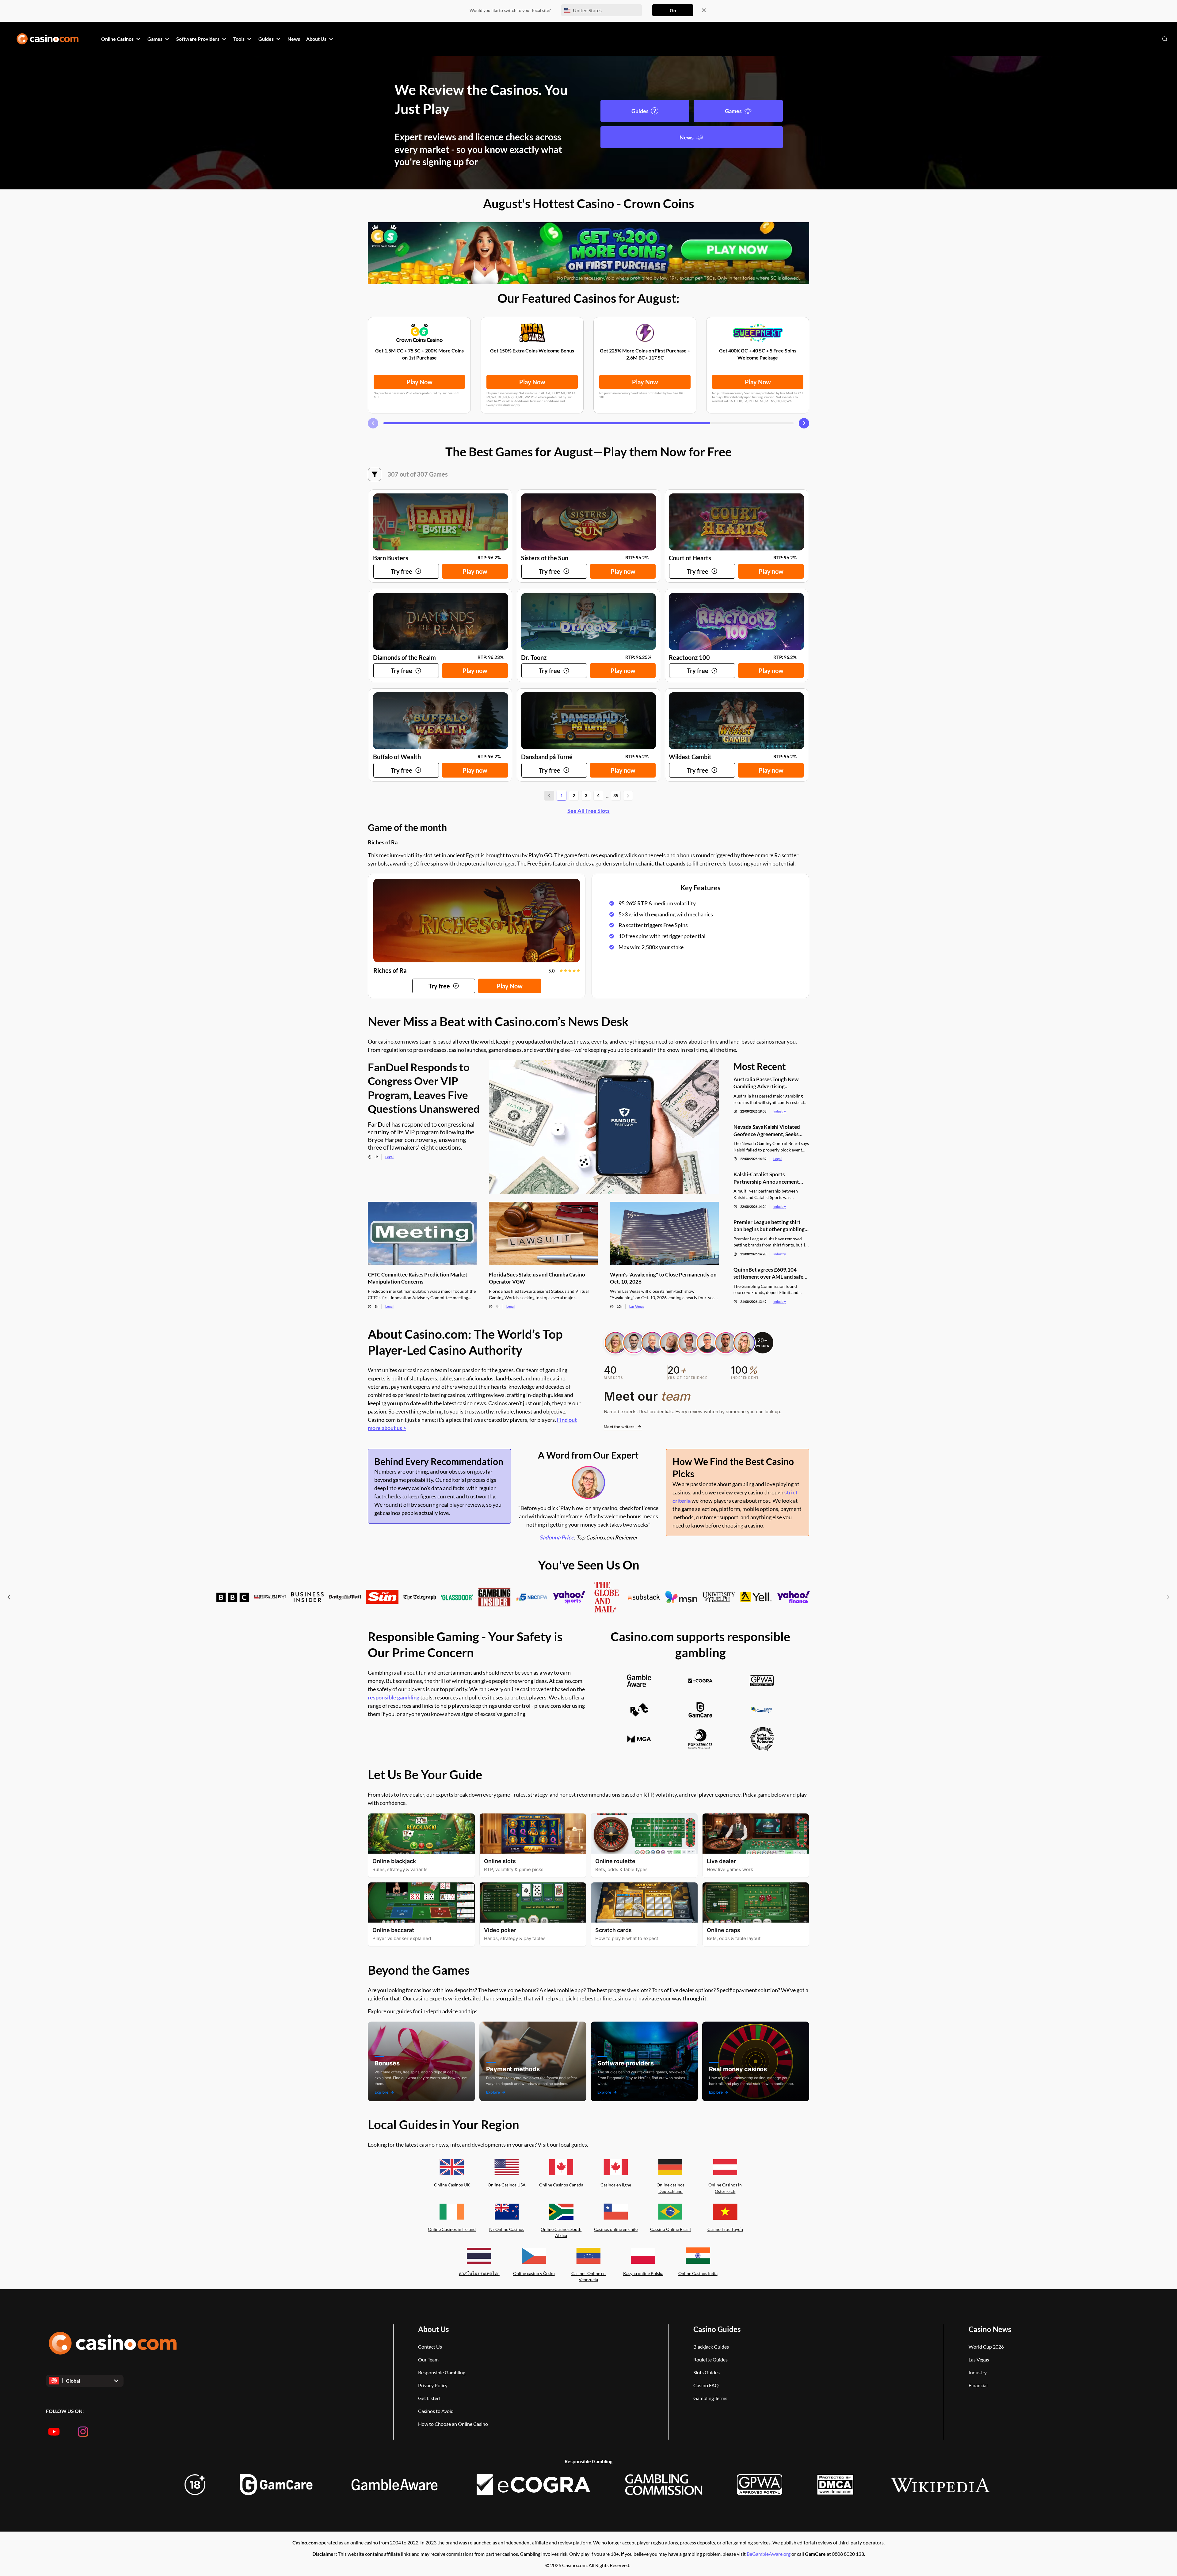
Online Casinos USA (507, 2185)
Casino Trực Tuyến (725, 2229)
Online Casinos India (698, 2273)
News (687, 137)
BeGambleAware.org (769, 2554)
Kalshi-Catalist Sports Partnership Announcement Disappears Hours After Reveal (769, 1178)
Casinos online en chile (616, 2229)
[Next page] (628, 796)
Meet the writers (619, 1427)
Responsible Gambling (442, 2372)
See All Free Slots (588, 811)
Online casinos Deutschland (670, 2188)
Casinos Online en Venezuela (588, 2277)
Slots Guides (707, 2372)
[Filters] (375, 474)
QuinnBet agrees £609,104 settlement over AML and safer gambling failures (769, 1273)
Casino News (990, 2329)
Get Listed (429, 2398)
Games (733, 111)
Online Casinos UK (452, 2185)
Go (673, 10)
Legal (389, 1157)
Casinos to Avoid (436, 2411)
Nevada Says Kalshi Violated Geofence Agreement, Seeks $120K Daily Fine (767, 1130)
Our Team (428, 2359)
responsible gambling (394, 1697)
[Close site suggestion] (704, 10)
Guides (640, 111)
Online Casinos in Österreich (725, 2188)
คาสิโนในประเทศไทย (479, 2273)
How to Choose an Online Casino (453, 2424)
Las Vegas (637, 1306)
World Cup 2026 (986, 2347)
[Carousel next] (804, 423)
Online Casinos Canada (561, 2185)
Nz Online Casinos (507, 2229)
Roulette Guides (710, 2359)
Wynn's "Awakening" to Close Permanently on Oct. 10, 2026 (663, 1278)
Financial (978, 2385)
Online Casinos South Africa (561, 2232)
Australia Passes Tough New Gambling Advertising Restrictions (766, 1083)
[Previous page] (549, 796)
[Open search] (1165, 39)
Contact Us (430, 2347)
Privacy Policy (433, 2385)
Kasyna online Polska (643, 2273)
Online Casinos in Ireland (452, 2229)
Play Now (419, 382)
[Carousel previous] (373, 423)
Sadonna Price (557, 1537)
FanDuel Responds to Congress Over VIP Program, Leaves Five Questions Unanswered (424, 1088)
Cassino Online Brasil (670, 2229)
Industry (780, 1111)
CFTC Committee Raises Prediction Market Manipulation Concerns (418, 1278)
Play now (475, 571)
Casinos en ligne (616, 2185)
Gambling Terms (710, 2398)
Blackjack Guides (711, 2347)
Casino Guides (717, 2329)
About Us (433, 2329)
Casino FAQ (706, 2385)
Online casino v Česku (534, 2273)
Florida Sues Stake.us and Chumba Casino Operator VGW (537, 1278)
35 (616, 795)
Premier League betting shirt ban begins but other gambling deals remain (769, 1226)
